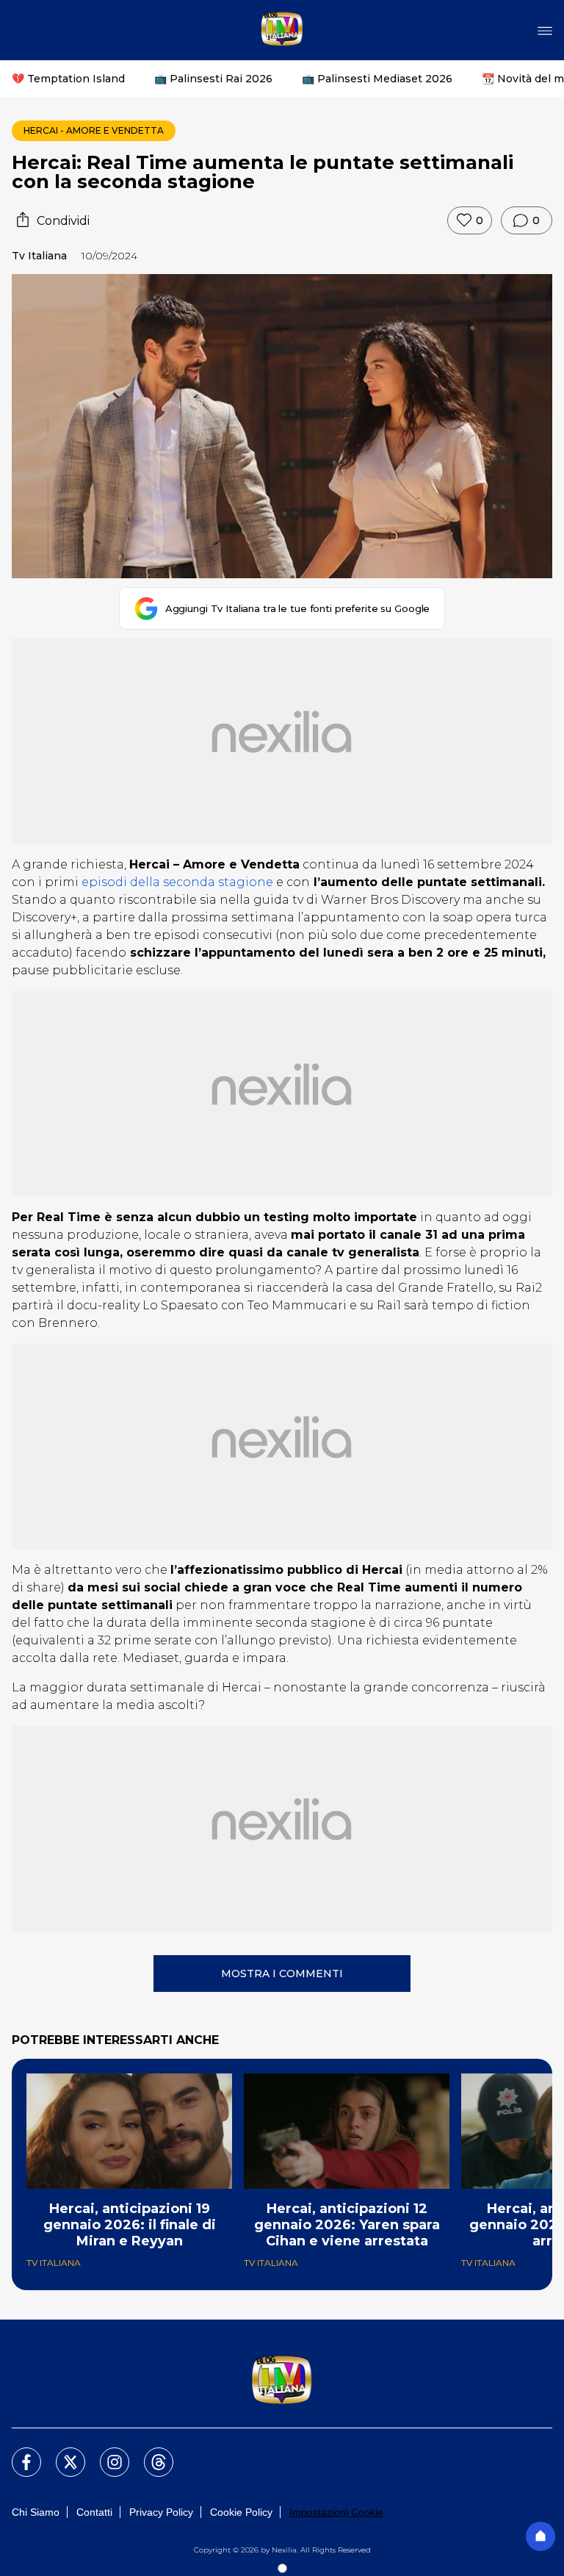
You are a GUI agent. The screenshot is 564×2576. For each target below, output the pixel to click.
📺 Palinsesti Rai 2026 (213, 79)
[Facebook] (18, 2453)
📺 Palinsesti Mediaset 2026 (377, 79)
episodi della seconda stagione (177, 882)
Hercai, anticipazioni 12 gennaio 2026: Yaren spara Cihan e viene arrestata (347, 2225)
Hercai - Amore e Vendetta (94, 130)
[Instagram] (106, 2453)
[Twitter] (62, 2453)
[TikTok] (150, 2453)
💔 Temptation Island (68, 79)
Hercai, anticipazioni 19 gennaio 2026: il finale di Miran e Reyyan (130, 2225)
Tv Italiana (39, 256)
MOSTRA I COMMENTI (282, 1974)
